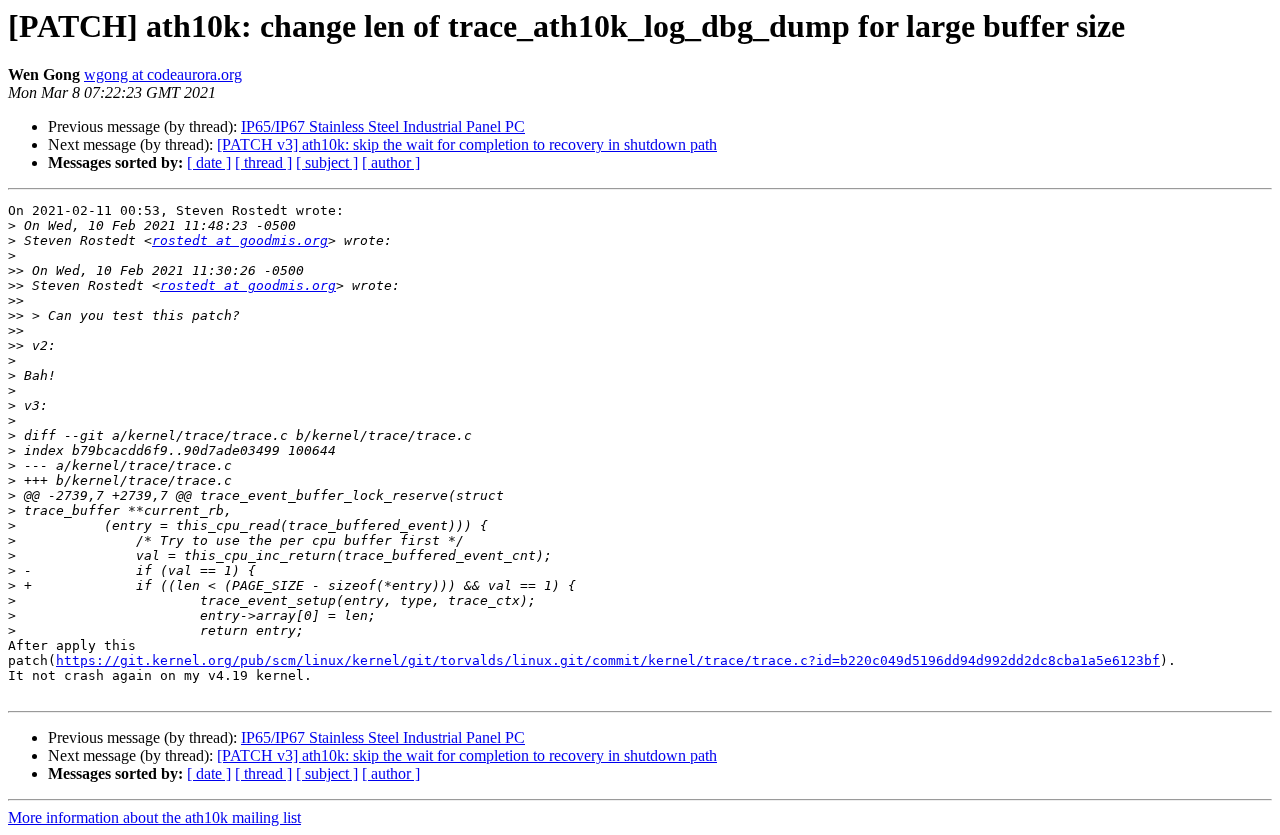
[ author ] (391, 162)
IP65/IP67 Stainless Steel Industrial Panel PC (383, 126)
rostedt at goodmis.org (240, 240)
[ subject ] (327, 162)
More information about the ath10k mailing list (154, 817)
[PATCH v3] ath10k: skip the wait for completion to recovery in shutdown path (467, 144)
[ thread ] (263, 162)
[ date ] (209, 162)
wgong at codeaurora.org (163, 74)
